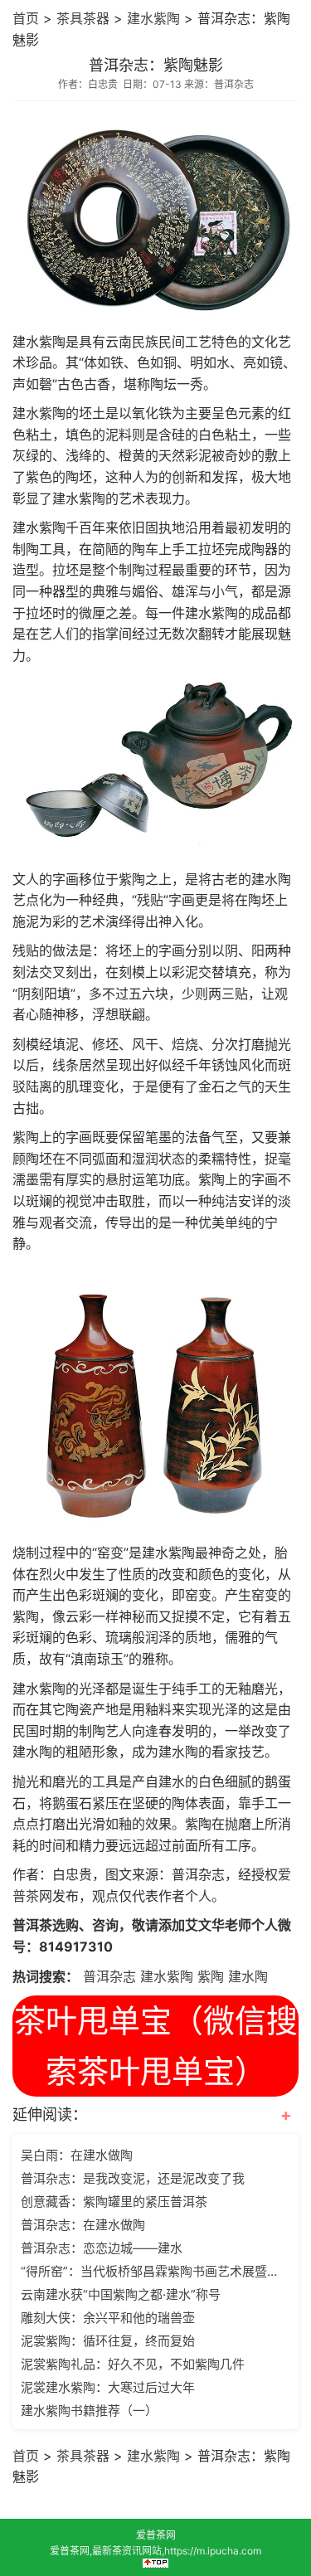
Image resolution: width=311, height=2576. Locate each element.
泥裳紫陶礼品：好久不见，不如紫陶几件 (133, 2364)
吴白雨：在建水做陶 (77, 2155)
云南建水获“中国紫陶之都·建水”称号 (121, 2294)
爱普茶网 (156, 2535)
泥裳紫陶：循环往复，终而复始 (108, 2341)
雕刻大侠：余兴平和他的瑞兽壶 (108, 2318)
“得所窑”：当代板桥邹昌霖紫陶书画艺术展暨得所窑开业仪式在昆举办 (153, 2271)
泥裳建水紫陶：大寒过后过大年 (108, 2387)
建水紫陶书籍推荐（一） (89, 2411)
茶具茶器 (83, 18)
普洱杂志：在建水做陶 (83, 2225)
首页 (26, 18)
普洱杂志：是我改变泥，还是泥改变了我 (133, 2178)
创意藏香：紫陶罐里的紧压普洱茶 (114, 2202)
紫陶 (211, 1976)
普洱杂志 (109, 1976)
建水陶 (248, 1976)
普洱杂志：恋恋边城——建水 (102, 2248)
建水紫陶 (153, 18)
